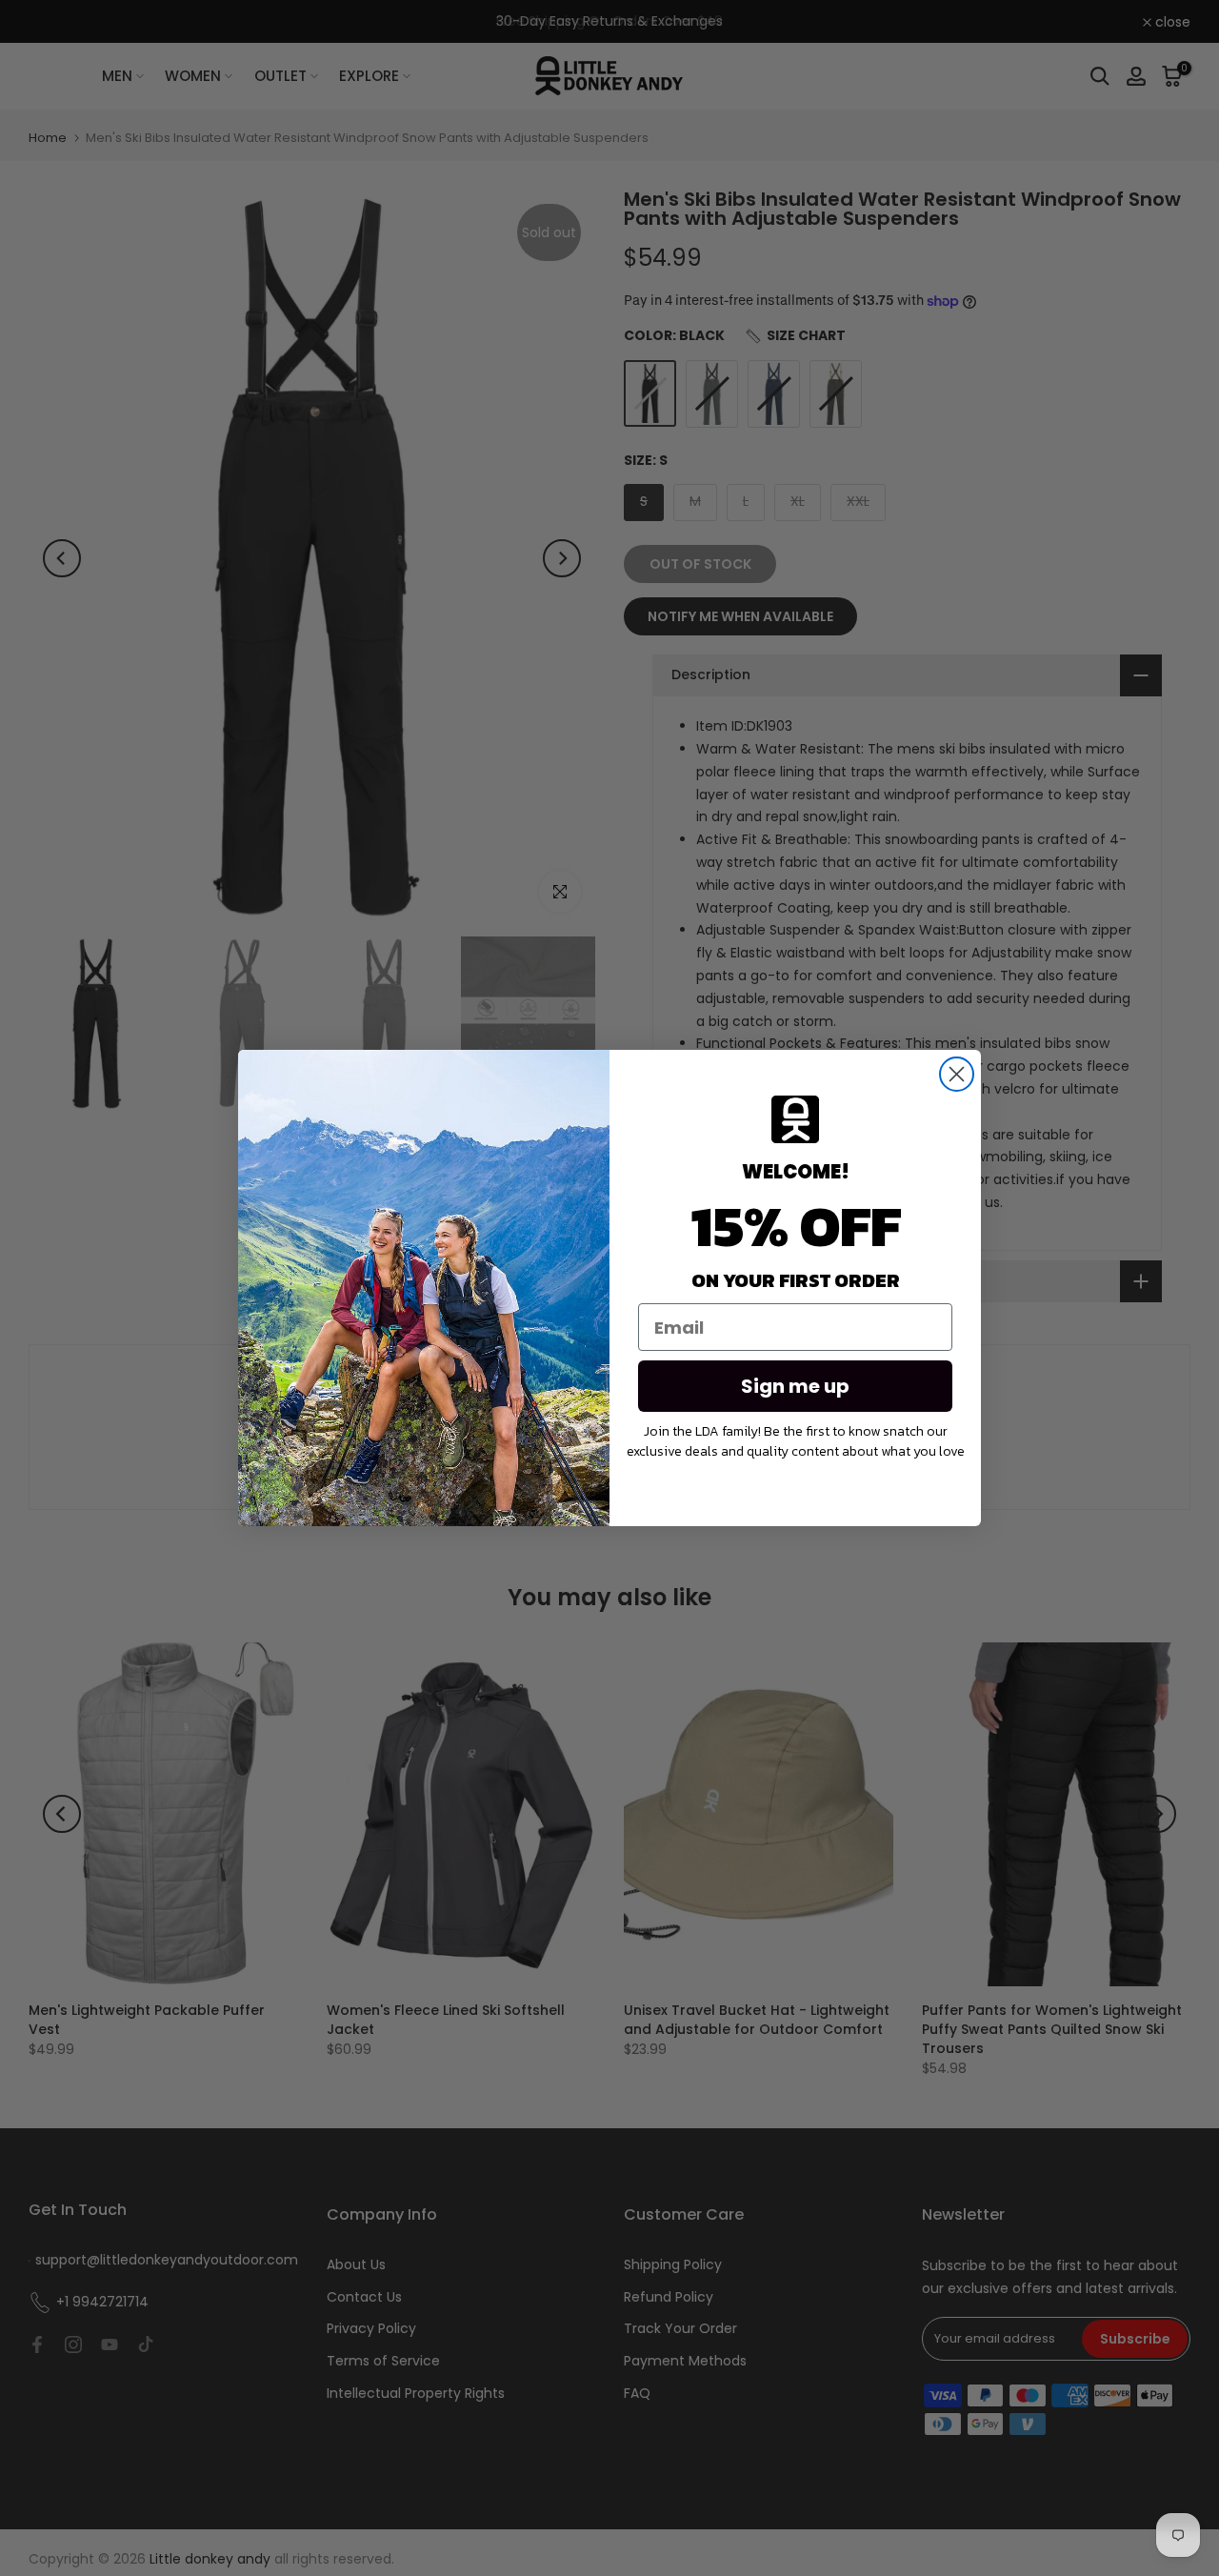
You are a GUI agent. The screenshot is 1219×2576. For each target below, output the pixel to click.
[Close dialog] (957, 1074)
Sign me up (795, 1386)
